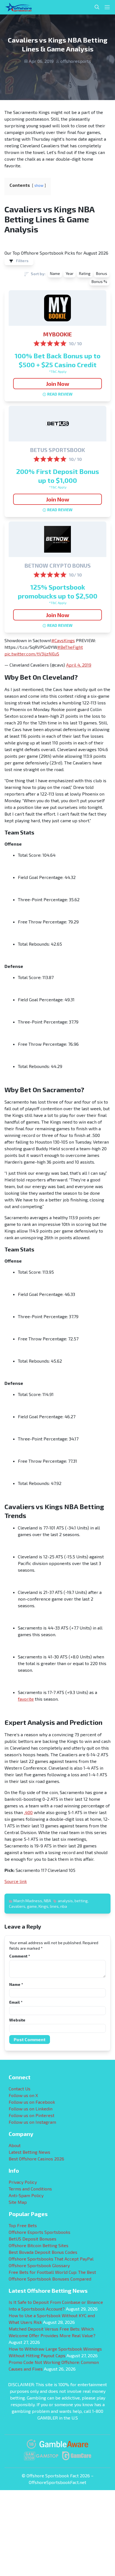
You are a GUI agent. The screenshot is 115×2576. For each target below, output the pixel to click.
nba (64, 1906)
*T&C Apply (58, 371)
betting (81, 1901)
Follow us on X (23, 2095)
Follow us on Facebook (32, 2102)
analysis (65, 1901)
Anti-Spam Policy (26, 2195)
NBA (47, 1901)
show (39, 185)
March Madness (28, 1901)
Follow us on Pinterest (32, 2115)
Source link (16, 1881)
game (32, 1906)
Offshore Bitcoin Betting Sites (39, 2245)
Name (16, 1984)
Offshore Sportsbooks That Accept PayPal (51, 2259)
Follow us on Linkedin (31, 2109)
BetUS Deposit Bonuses (33, 2239)
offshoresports (76, 61)
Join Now (58, 384)
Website (17, 2020)
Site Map (18, 2202)
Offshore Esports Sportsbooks (39, 2232)
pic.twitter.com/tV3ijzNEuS (32, 654)
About (15, 2145)
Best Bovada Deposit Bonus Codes (43, 2252)
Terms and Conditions (30, 2189)
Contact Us (20, 2089)
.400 (28, 1812)
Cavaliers (17, 1906)
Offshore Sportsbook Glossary (39, 2265)
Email (16, 2002)
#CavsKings (63, 640)
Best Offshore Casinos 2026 (36, 2159)
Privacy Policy (23, 2182)
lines (54, 1906)
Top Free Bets (23, 2225)
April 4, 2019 (79, 665)
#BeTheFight (70, 647)
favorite (26, 1699)
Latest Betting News (29, 2152)
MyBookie (57, 334)
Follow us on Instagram (32, 2122)
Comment (20, 1956)
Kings (43, 1906)
